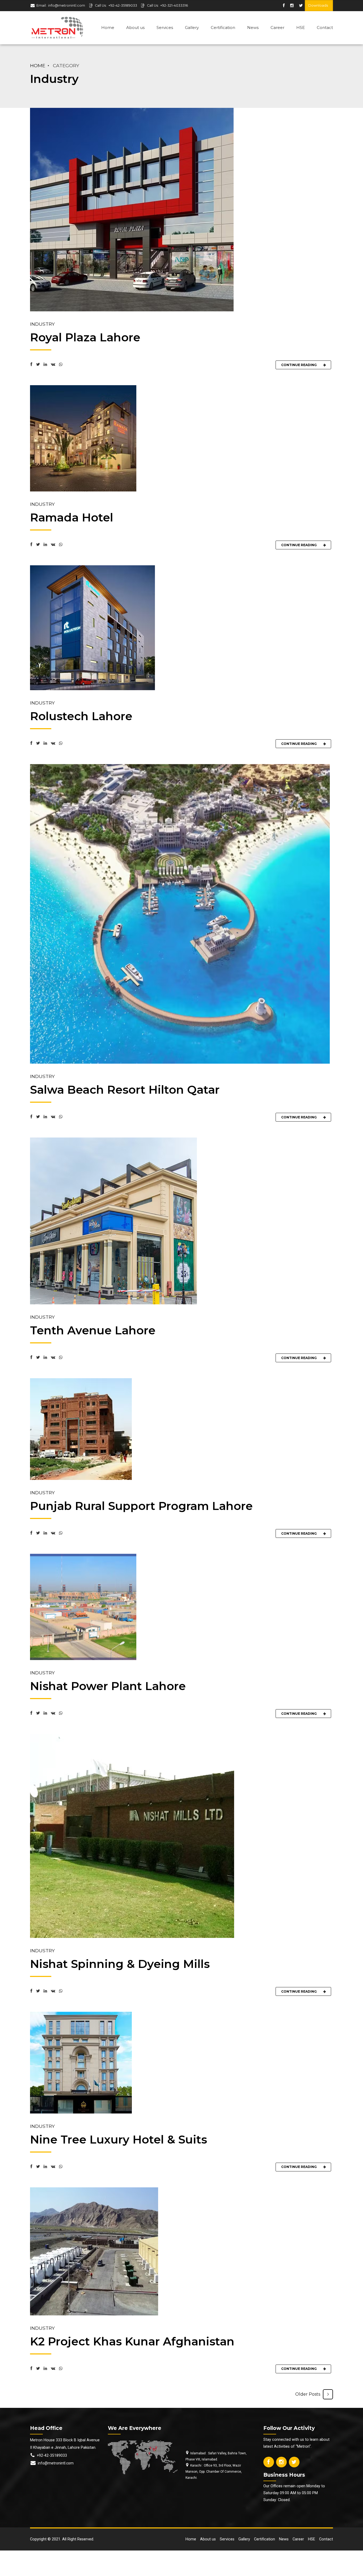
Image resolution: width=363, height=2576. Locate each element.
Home (108, 27)
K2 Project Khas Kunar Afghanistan (132, 2341)
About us (135, 27)
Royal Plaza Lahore (85, 337)
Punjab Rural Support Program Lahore (141, 1506)
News (253, 27)
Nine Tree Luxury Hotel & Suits (119, 2140)
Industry (42, 324)
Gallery (192, 27)
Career (277, 27)
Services (165, 27)
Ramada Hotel (72, 517)
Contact (325, 27)
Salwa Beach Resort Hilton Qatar (125, 1090)
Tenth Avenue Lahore (93, 1330)
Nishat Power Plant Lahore (108, 1686)
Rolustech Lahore (81, 716)
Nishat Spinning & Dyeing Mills (120, 1964)
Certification (223, 27)
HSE (301, 27)
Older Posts (308, 2394)
